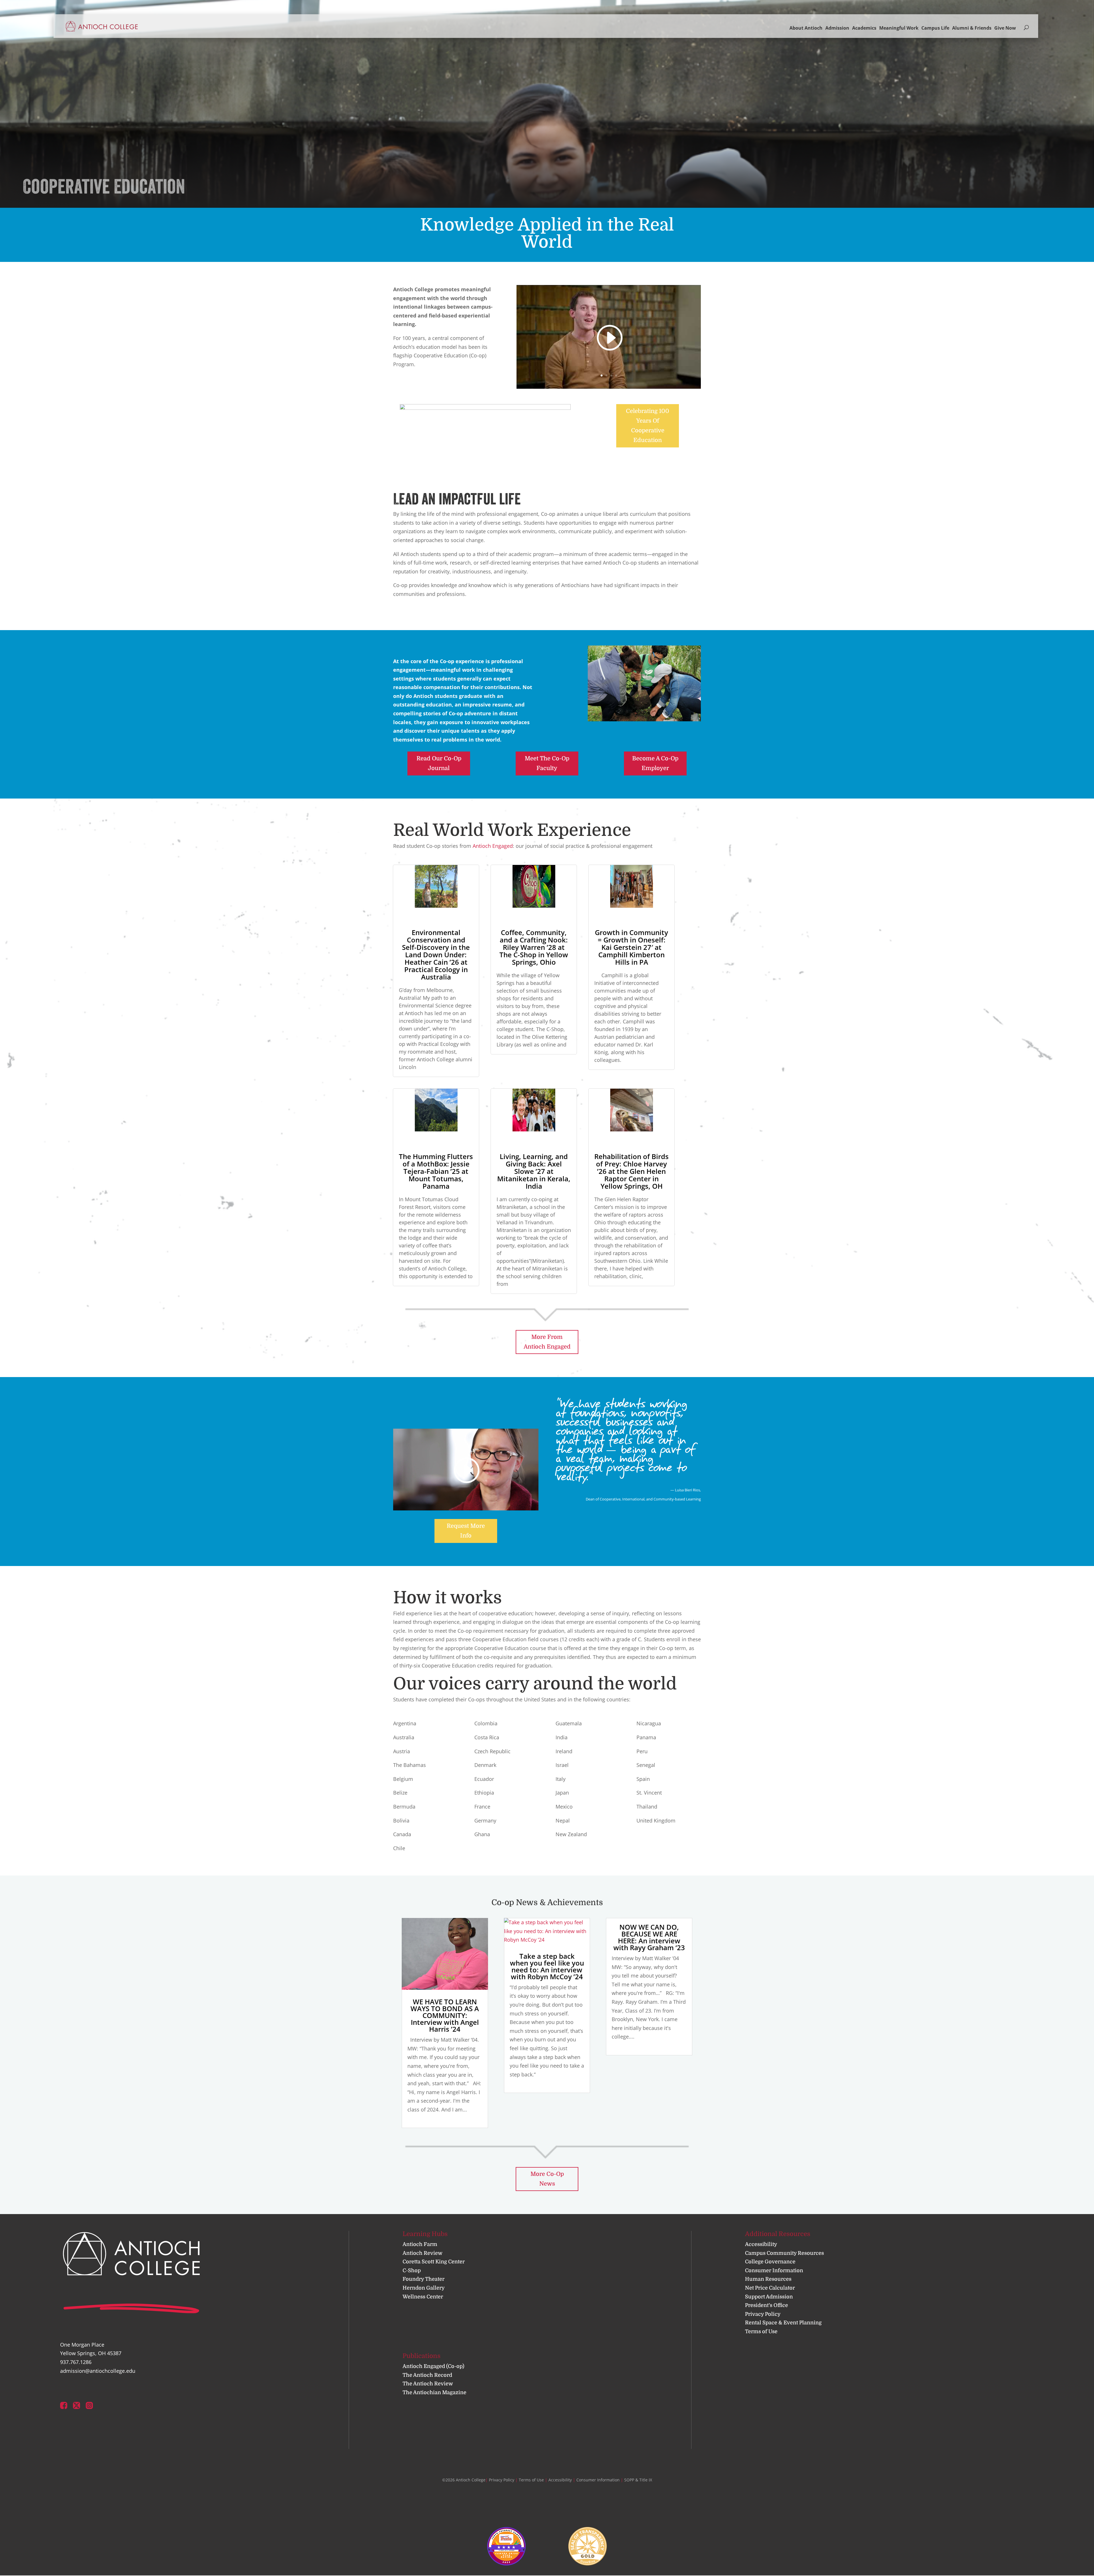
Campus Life (935, 28)
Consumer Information (774, 2270)
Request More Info (466, 1531)
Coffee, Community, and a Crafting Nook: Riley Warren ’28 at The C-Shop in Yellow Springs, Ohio (534, 947)
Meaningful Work (899, 28)
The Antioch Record (427, 2375)
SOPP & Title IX (638, 2480)
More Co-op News (547, 2179)
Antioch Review (423, 2253)
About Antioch (806, 28)
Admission (837, 28)
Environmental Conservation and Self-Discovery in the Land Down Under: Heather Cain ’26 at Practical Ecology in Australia (436, 955)
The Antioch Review (428, 2384)
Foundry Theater (423, 2279)
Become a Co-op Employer (655, 763)
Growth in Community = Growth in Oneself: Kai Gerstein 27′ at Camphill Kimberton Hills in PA (631, 947)
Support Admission (769, 2297)
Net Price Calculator (770, 2288)
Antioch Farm (420, 2244)
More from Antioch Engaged (547, 1342)
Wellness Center (423, 2297)
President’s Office (767, 2306)
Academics (864, 28)
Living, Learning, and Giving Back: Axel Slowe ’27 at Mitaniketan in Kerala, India (534, 1171)
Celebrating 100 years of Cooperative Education (648, 426)
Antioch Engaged (493, 846)
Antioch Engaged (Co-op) (433, 2367)
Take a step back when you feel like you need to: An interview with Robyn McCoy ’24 (547, 1966)
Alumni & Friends (972, 28)
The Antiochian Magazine (434, 2392)
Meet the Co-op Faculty (547, 763)
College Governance (770, 2262)
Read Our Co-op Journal (439, 763)
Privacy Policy (763, 2314)
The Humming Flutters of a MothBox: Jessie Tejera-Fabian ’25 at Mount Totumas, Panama (436, 1171)
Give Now (1005, 28)
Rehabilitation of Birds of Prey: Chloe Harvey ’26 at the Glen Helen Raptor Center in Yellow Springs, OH (631, 1171)
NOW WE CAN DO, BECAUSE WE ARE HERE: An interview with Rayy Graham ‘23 (649, 1937)
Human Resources (768, 2279)
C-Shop (412, 2270)
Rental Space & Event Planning (783, 2323)
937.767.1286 (76, 2362)
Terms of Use (761, 2331)
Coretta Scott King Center (434, 2262)
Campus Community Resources (784, 2253)
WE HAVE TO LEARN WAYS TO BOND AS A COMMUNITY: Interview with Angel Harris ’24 (445, 2015)
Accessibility (761, 2244)
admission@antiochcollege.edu (98, 2371)
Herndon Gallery (424, 2288)
